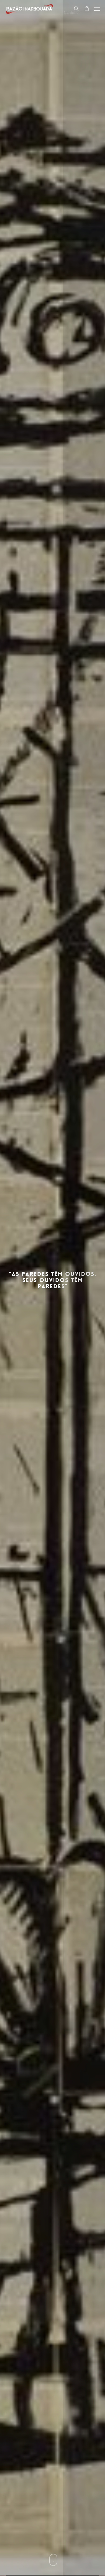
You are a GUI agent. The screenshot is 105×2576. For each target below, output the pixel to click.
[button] (97, 9)
